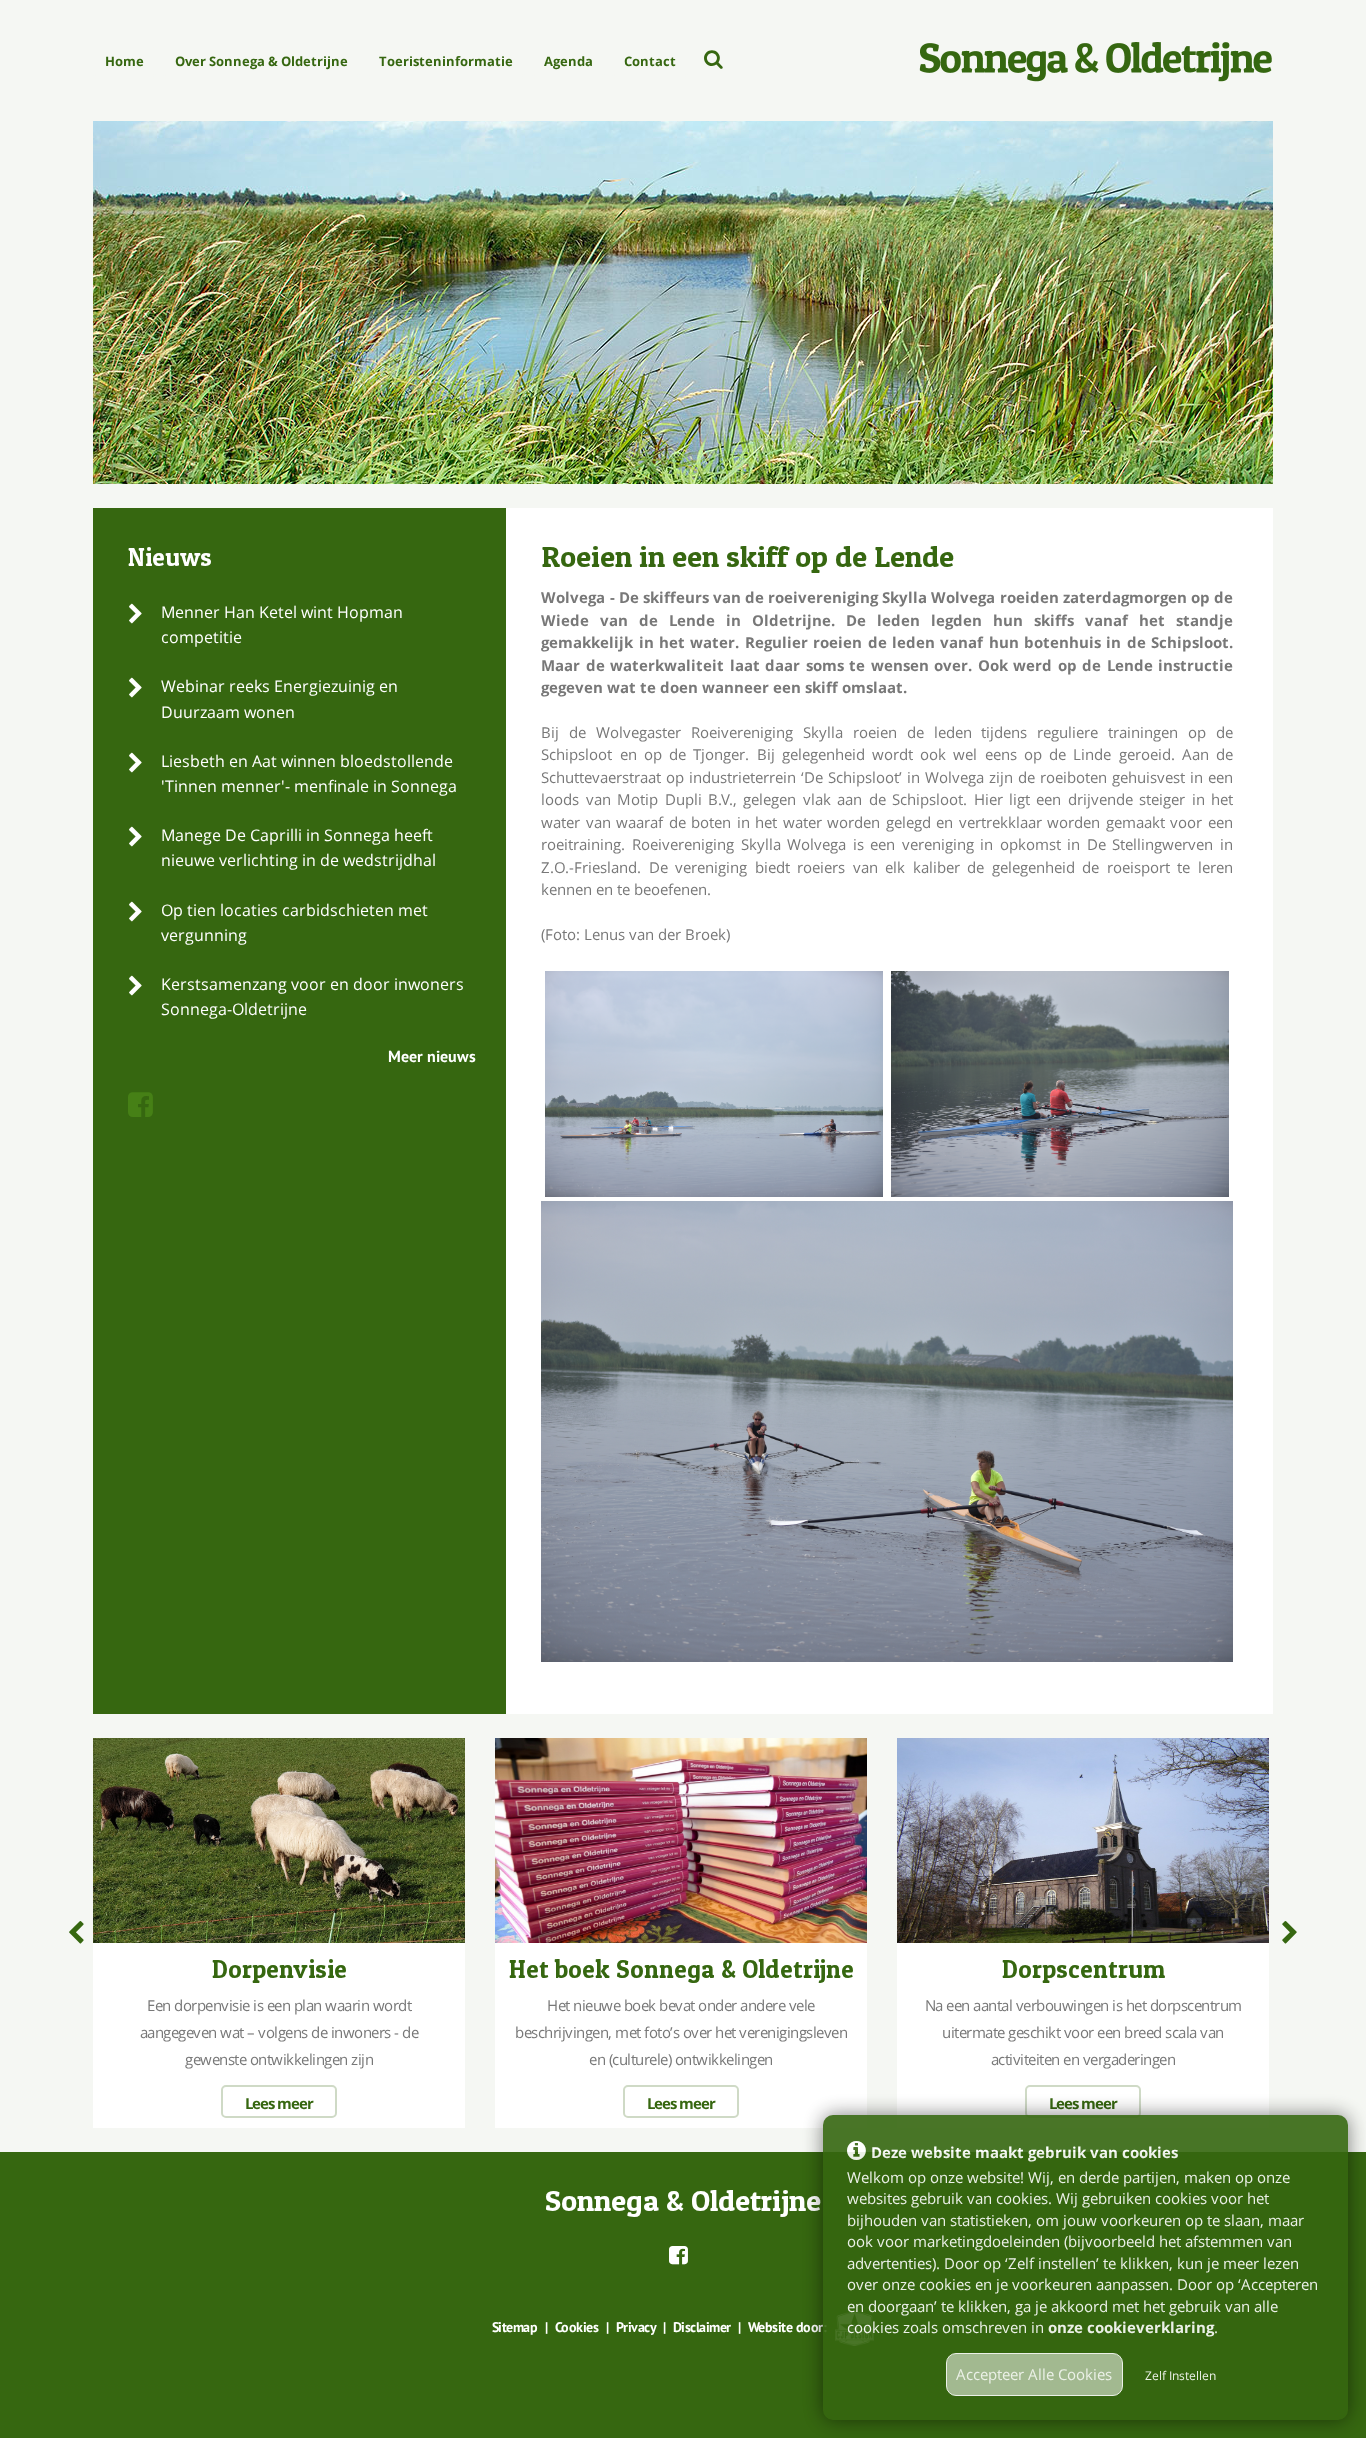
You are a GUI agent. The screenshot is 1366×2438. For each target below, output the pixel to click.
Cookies (577, 2327)
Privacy (636, 2327)
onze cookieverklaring (1131, 2327)
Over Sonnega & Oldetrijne (261, 61)
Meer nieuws (432, 1056)
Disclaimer (702, 2327)
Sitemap (515, 2327)
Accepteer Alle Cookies (1034, 2374)
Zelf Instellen (1180, 2375)
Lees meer (279, 2103)
